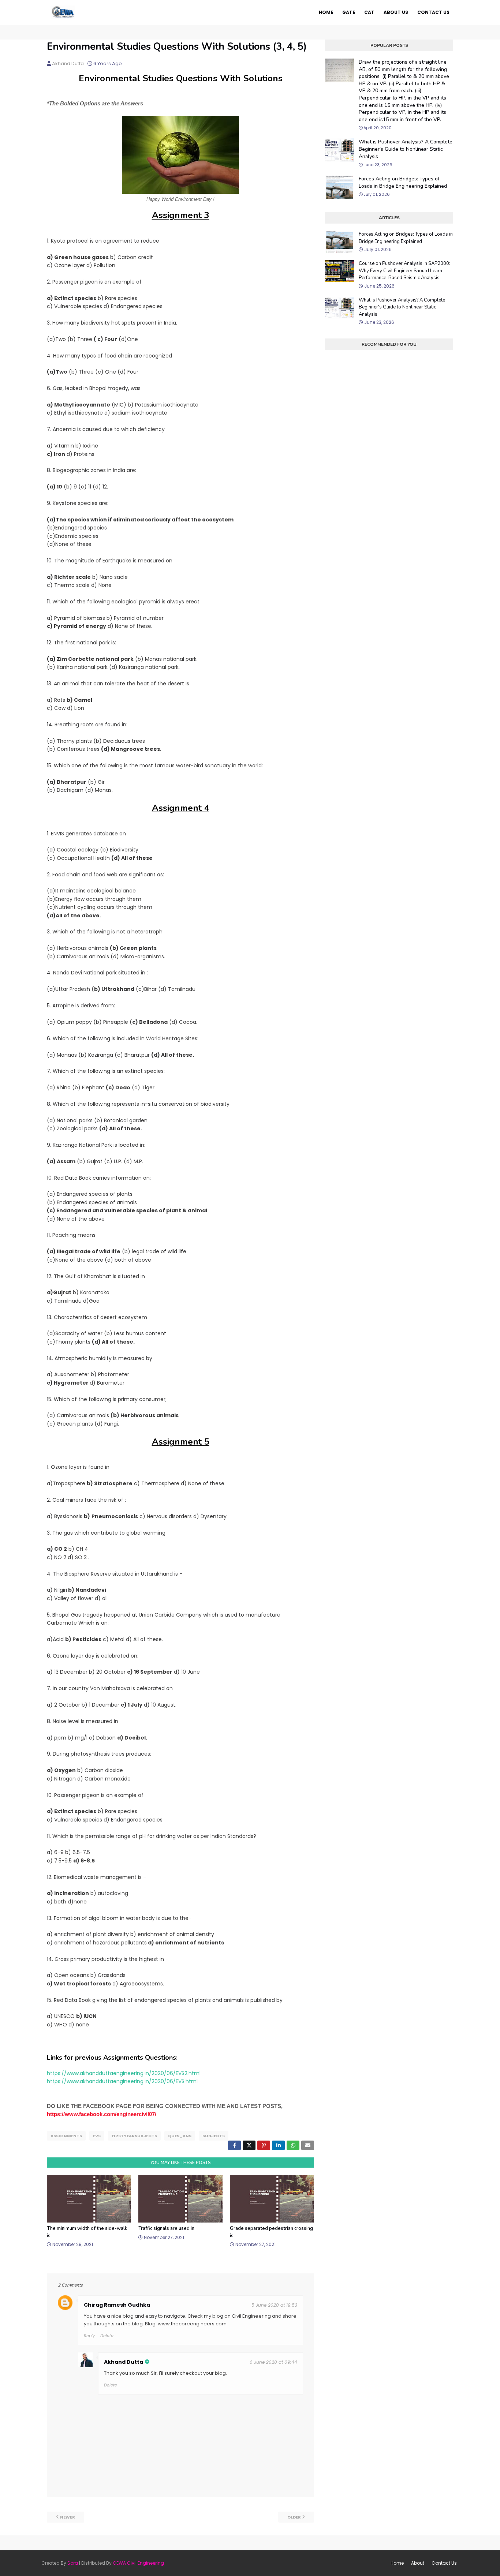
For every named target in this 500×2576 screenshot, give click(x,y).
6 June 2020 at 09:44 (273, 2362)
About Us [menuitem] (396, 12)
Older (294, 2517)
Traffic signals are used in (166, 2228)
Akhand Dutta (68, 63)
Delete (107, 2336)
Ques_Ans (180, 2136)
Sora (73, 2563)
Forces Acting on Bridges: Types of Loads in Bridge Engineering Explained (403, 182)
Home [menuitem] (326, 12)
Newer (68, 2517)
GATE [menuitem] (349, 12)
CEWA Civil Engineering (138, 2563)
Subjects (214, 2136)
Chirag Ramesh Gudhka (117, 2305)
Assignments (66, 2136)
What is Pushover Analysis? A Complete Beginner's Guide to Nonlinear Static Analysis (406, 149)
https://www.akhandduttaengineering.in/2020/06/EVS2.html (124, 2073)
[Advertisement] (389, 657)
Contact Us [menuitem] (433, 12)
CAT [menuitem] (369, 12)
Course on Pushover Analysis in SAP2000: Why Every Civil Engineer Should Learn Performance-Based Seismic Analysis (404, 271)
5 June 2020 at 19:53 (274, 2305)
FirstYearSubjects (134, 2136)
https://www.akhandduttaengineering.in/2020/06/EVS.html (122, 2081)
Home (397, 2563)
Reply (89, 2336)
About (418, 2563)
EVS (97, 2136)
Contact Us (444, 2563)
